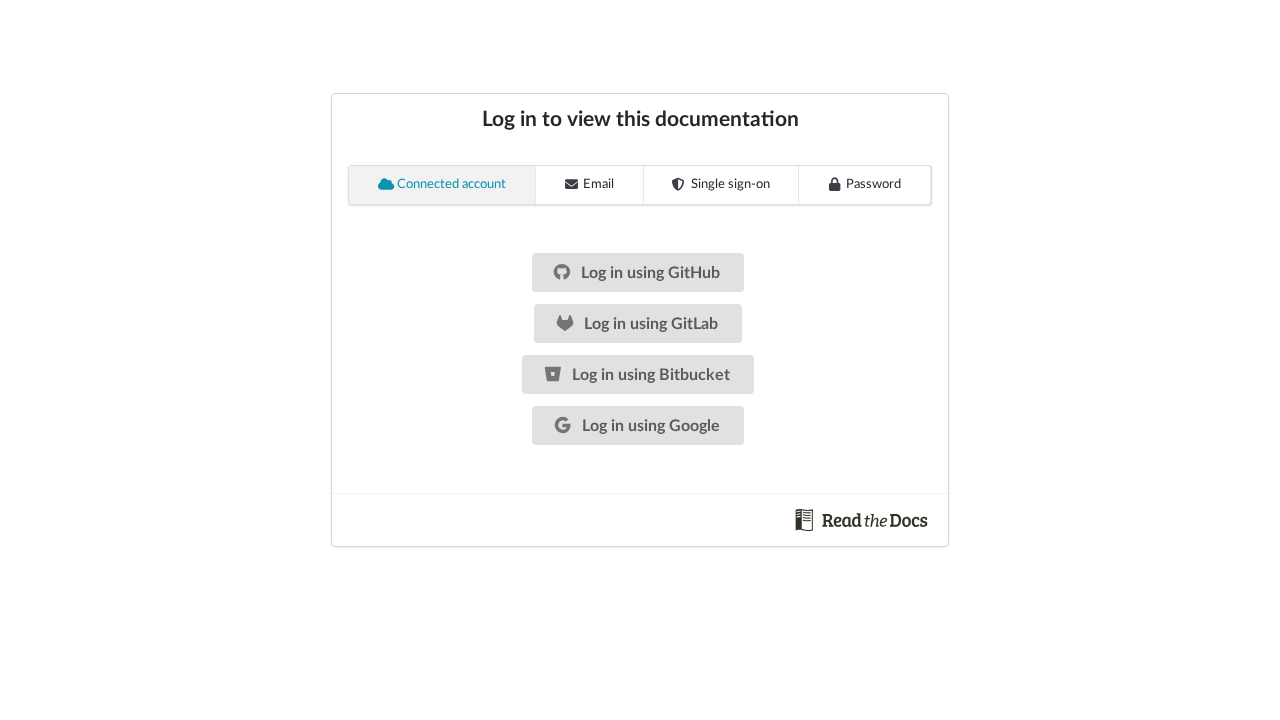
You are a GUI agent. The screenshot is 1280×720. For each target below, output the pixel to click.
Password (873, 184)
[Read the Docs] (862, 519)
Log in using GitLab (649, 324)
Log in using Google (649, 426)
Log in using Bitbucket (649, 375)
